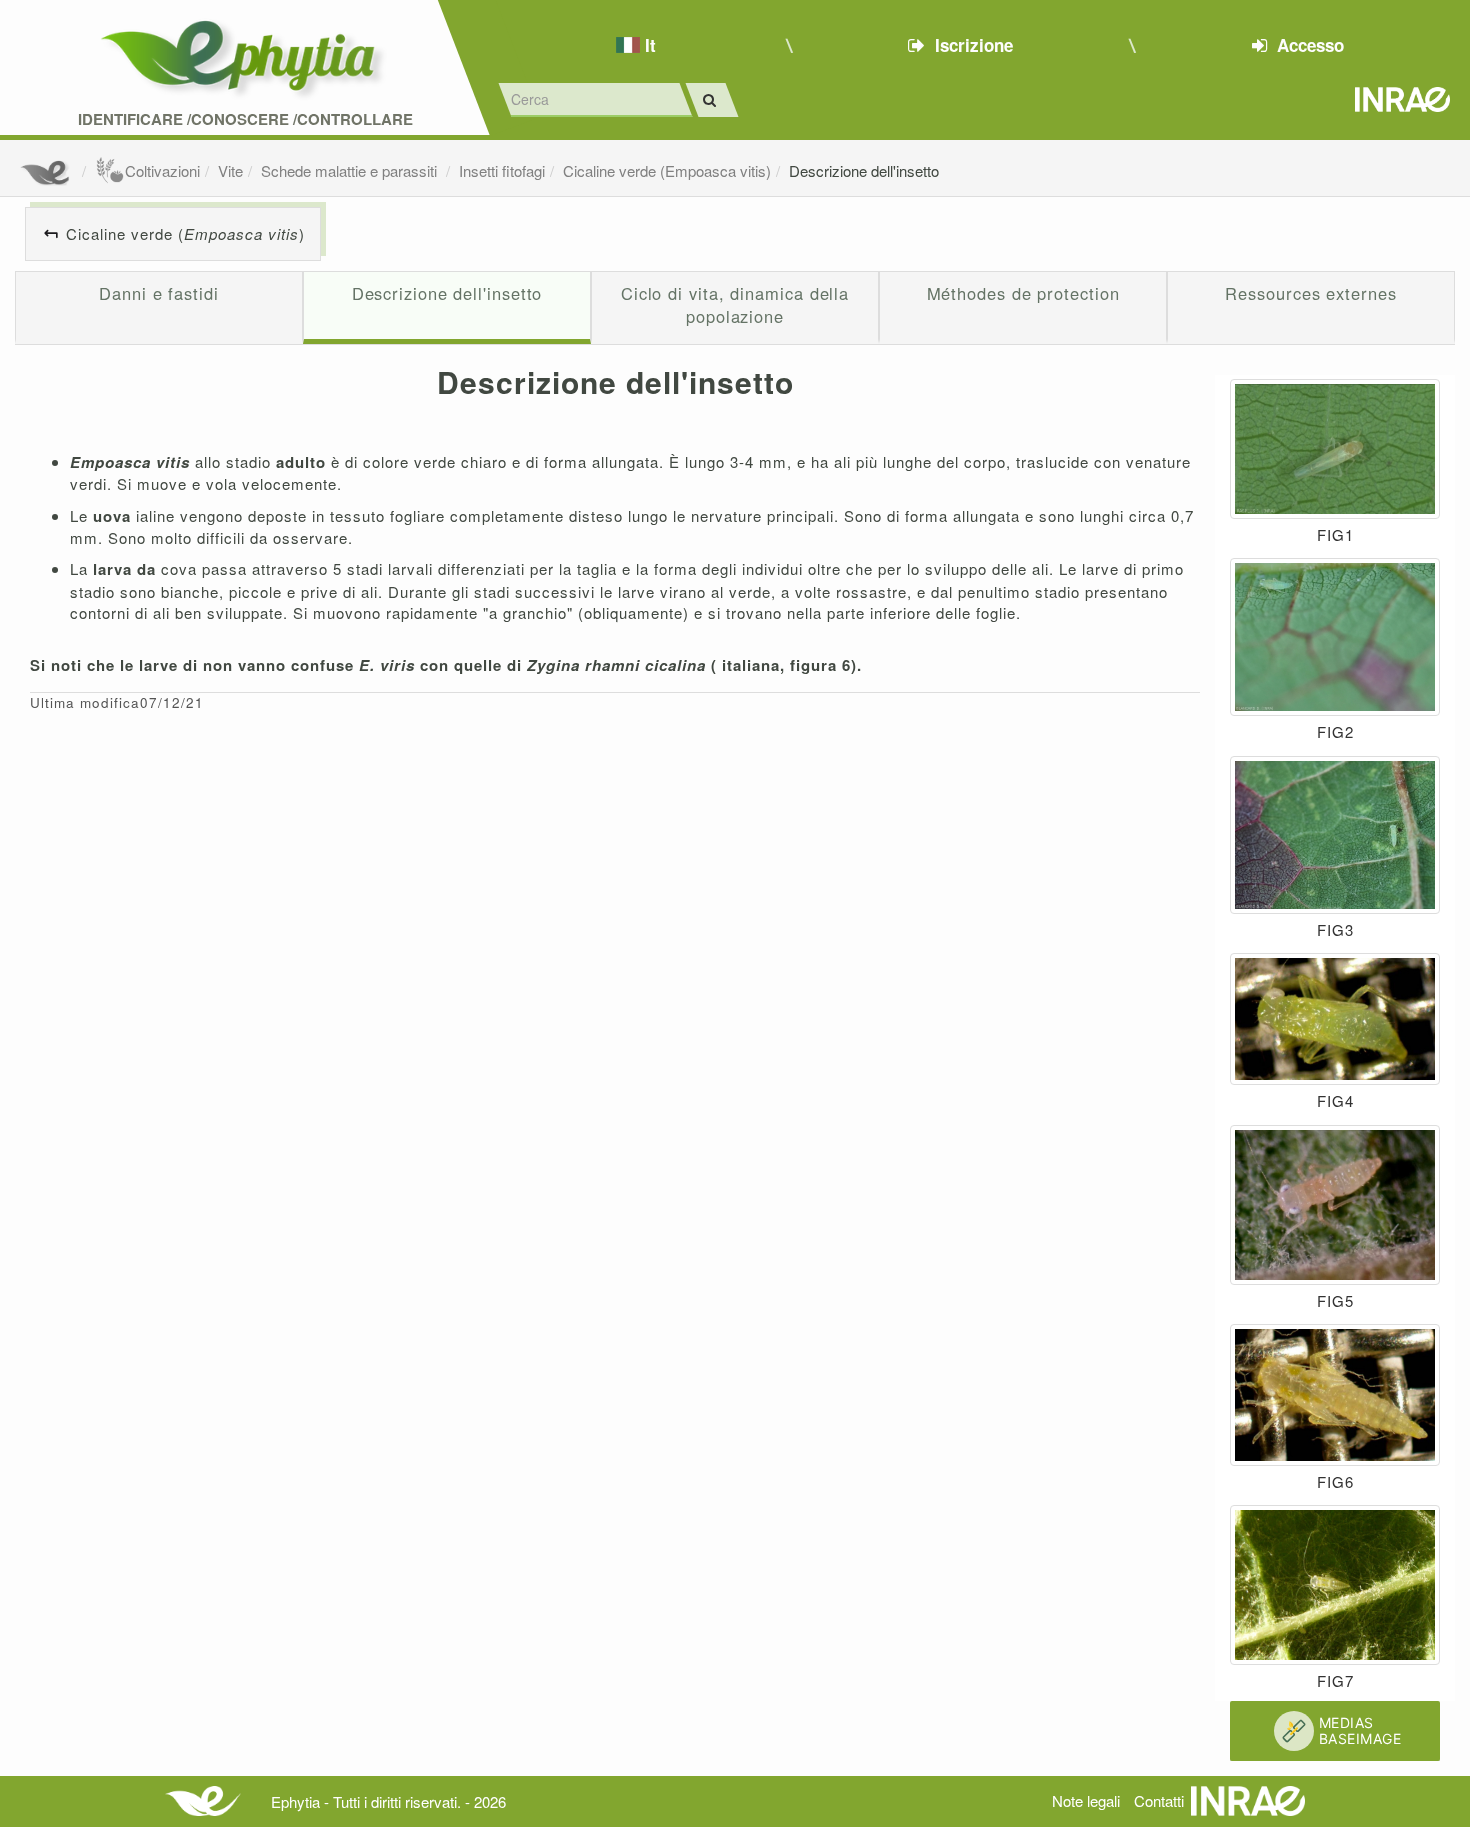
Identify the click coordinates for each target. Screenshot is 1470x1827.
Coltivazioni (162, 170)
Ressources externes (1310, 293)
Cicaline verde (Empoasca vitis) (667, 170)
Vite (230, 170)
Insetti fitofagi (502, 170)
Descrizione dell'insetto (864, 170)
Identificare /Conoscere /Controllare (245, 119)
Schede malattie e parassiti (351, 170)
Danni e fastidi (159, 293)
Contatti (1159, 1800)
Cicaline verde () (185, 233)
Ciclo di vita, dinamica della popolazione (735, 305)
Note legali (1086, 1800)
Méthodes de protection (1023, 293)
